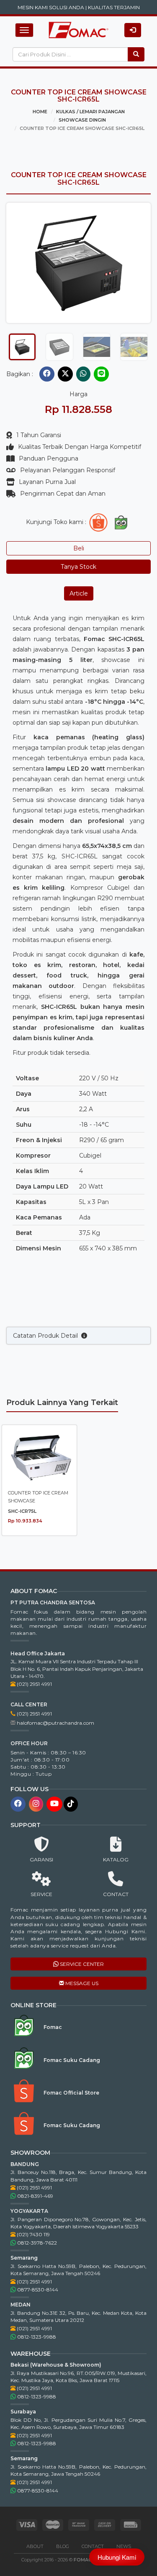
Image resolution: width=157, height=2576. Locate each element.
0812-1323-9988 (36, 2337)
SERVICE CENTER (81, 1964)
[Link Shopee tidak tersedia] (98, 522)
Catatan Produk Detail (47, 1336)
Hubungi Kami (117, 2557)
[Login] (133, 30)
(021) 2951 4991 (34, 1684)
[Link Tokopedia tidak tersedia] (121, 522)
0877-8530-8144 (37, 2290)
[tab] (22, 347)
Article (79, 593)
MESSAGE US (81, 1983)
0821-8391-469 (35, 2196)
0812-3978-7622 (36, 2243)
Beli (79, 548)
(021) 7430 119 (33, 2234)
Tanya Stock (78, 567)
